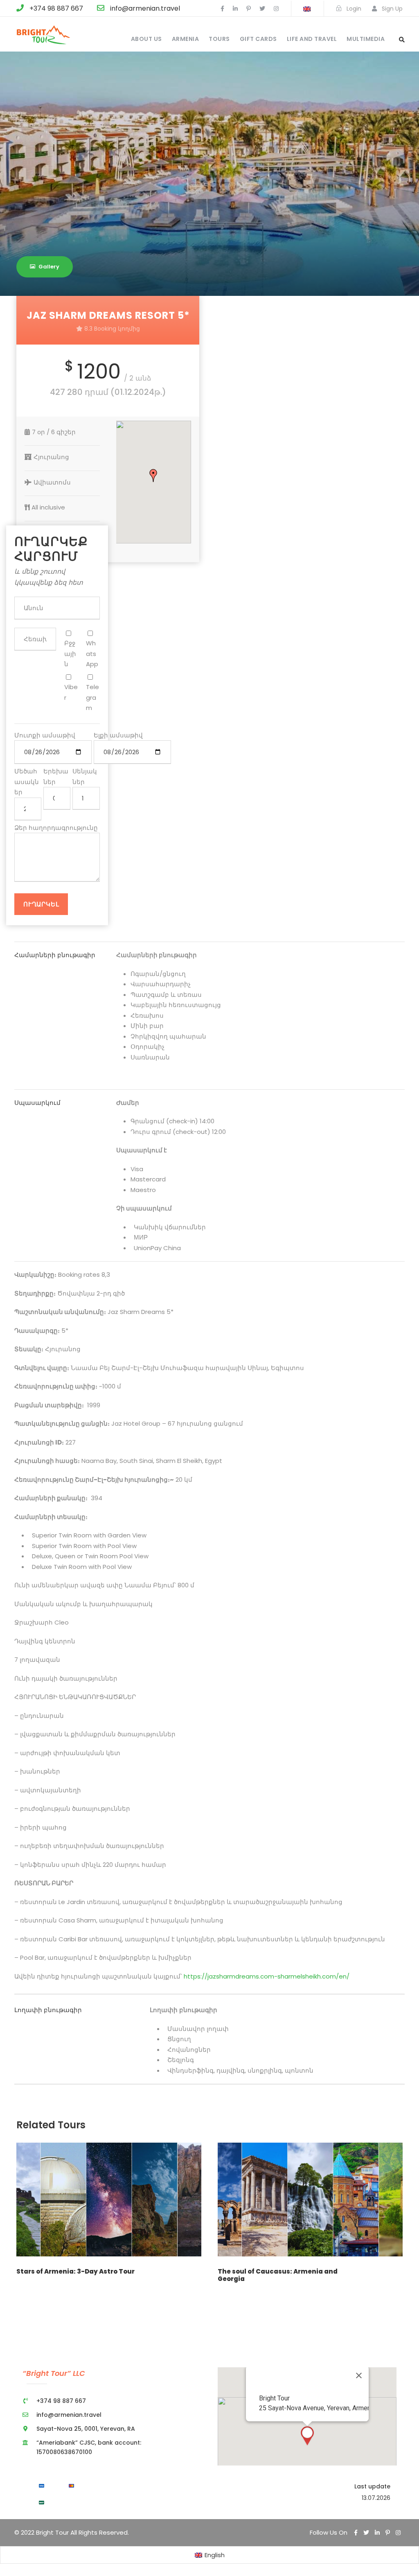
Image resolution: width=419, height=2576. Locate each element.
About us (146, 39)
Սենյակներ (85, 776)
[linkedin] (235, 9)
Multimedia (366, 39)
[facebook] (222, 9)
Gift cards (258, 39)
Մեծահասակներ (27, 782)
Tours (219, 39)
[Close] (359, 2375)
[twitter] (262, 9)
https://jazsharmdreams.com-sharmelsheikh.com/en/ (266, 1976)
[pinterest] (249, 9)
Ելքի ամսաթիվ (118, 735)
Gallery (49, 267)
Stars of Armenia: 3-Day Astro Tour (75, 2271)
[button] (153, 476)
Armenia (186, 39)
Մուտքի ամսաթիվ (45, 735)
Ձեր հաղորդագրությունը (56, 828)
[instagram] (276, 9)
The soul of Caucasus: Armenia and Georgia (278, 2275)
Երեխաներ (56, 776)
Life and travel (312, 39)
